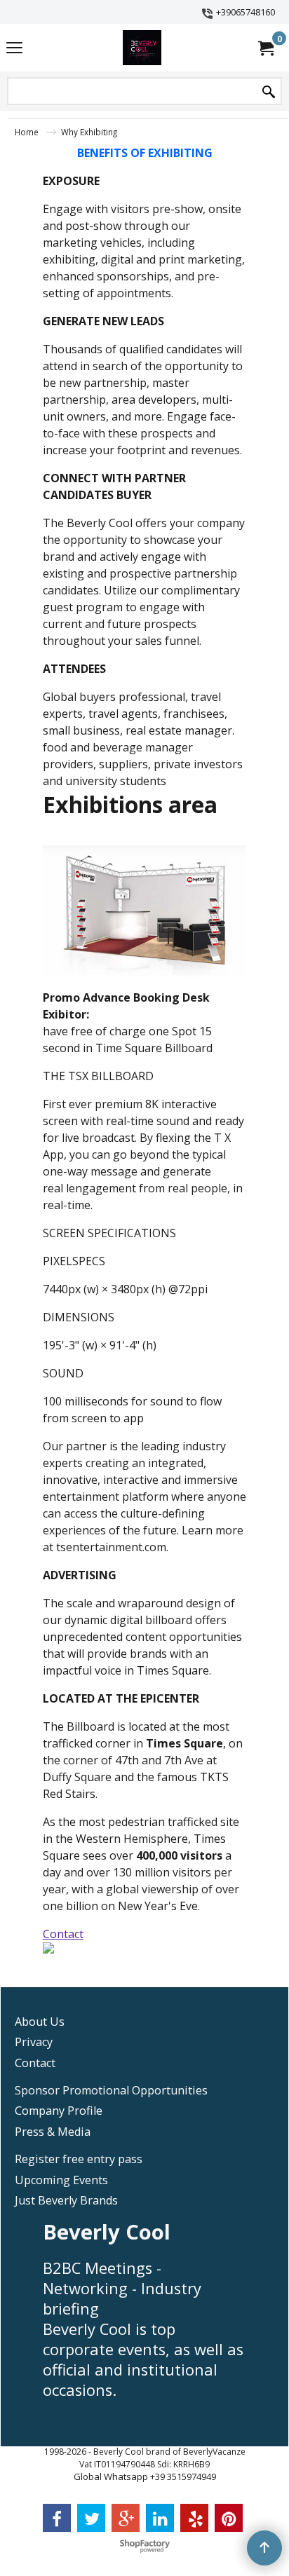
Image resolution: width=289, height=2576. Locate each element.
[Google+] (126, 2518)
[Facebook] (57, 2518)
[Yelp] (194, 2518)
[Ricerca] (269, 92)
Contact (63, 1934)
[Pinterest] (229, 2518)
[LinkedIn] (160, 2518)
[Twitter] (91, 2518)
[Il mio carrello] (265, 48)
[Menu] (14, 49)
